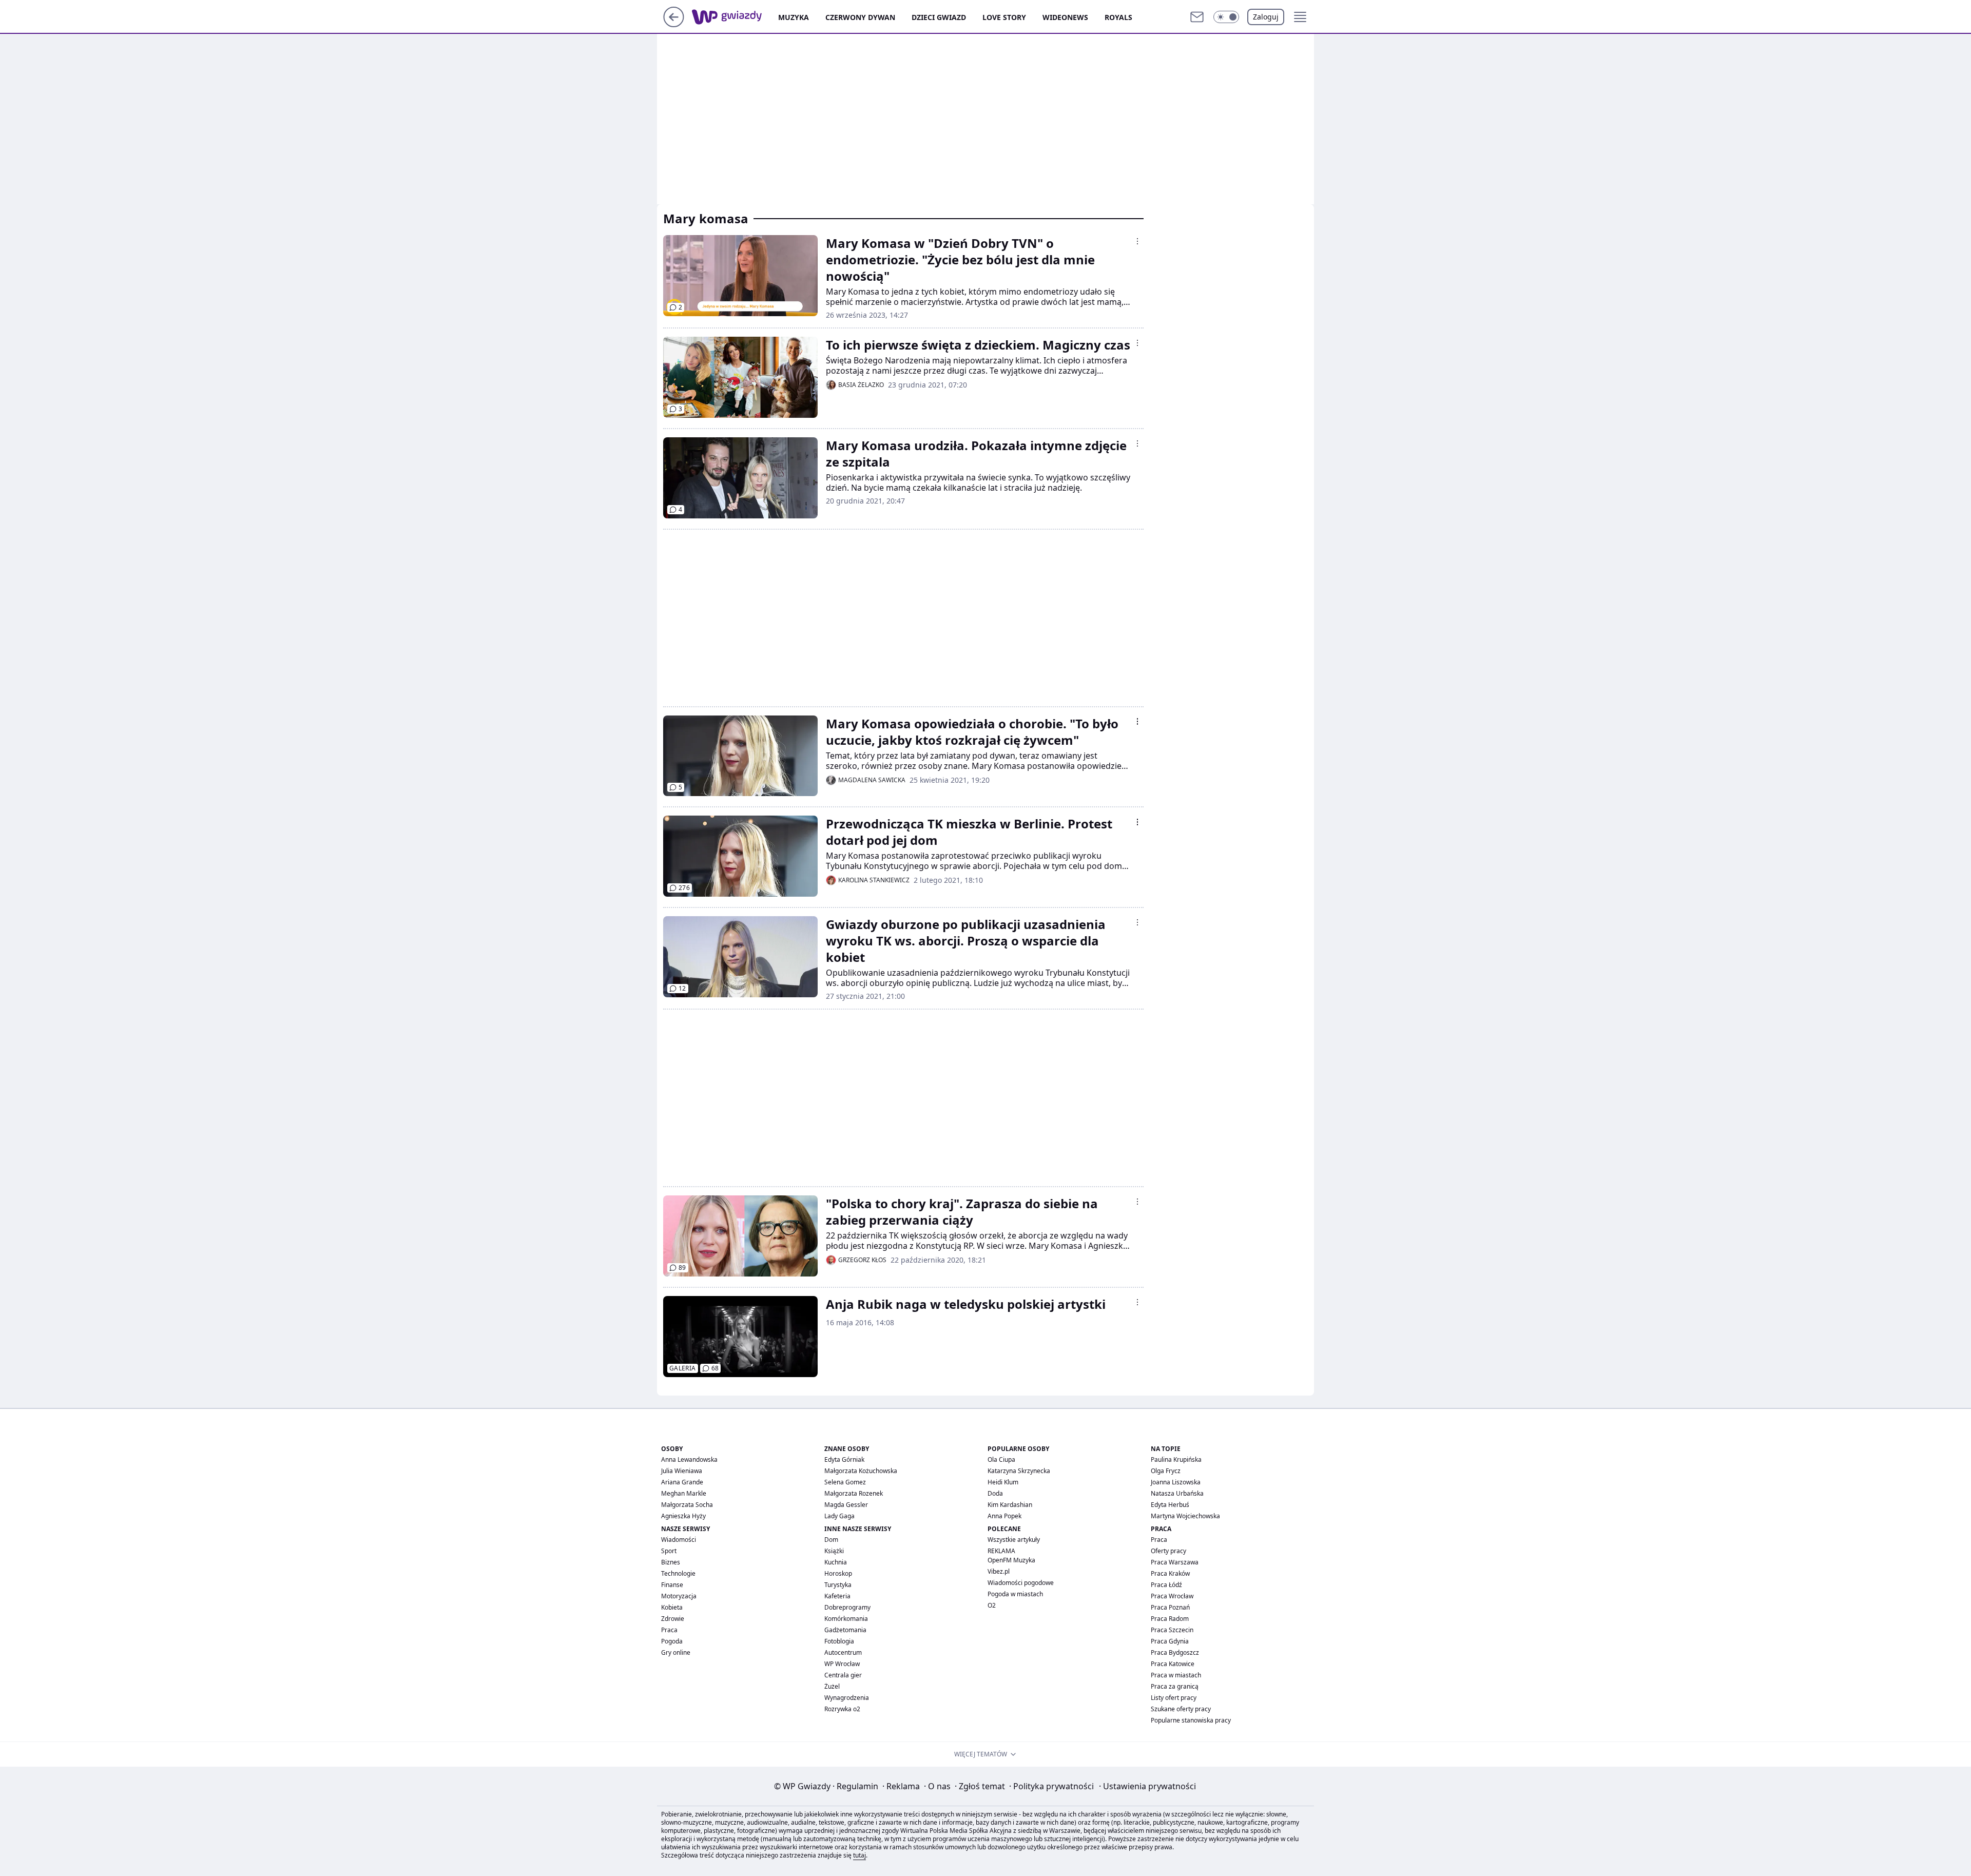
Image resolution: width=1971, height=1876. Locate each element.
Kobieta (672, 1607)
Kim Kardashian (1010, 1505)
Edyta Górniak (844, 1459)
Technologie (678, 1573)
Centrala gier (843, 1675)
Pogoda (672, 1641)
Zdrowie (673, 1619)
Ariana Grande (682, 1482)
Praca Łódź (1166, 1585)
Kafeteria (837, 1596)
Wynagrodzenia (847, 1698)
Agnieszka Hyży (683, 1516)
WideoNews (1065, 17)
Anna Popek (1004, 1516)
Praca (669, 1630)
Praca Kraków (1170, 1573)
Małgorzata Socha (687, 1505)
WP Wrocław (842, 1664)
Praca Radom (1170, 1619)
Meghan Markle (684, 1493)
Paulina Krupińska (1176, 1459)
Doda (995, 1493)
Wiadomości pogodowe (1021, 1583)
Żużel (832, 1686)
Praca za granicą (1175, 1686)
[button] (1226, 17)
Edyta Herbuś (1170, 1505)
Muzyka (794, 17)
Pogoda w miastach (1015, 1594)
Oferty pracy (1168, 1551)
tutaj (859, 1855)
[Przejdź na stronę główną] (674, 24)
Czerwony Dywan (860, 17)
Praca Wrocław (1172, 1596)
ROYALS (1118, 17)
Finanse (672, 1585)
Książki (834, 1551)
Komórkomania (846, 1619)
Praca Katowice (1173, 1664)
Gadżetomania (845, 1630)
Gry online (676, 1652)
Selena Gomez (845, 1482)
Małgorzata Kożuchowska (861, 1471)
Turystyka (838, 1585)
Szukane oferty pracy (1181, 1709)
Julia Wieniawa (682, 1471)
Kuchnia (836, 1562)
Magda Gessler (846, 1505)
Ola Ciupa (1001, 1459)
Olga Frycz (1166, 1471)
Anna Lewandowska (689, 1459)
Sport (669, 1551)
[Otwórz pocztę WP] (1197, 17)
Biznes (671, 1562)
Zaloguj (1266, 17)
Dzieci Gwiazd (939, 17)
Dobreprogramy (847, 1607)
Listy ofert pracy (1174, 1698)
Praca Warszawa (1175, 1562)
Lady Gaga (839, 1516)
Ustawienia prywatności (1147, 1786)
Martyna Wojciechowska (1185, 1516)
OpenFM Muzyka (1011, 1560)
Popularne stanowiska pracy (1191, 1720)
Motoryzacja (679, 1596)
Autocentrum (843, 1652)
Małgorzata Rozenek (854, 1493)
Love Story (1004, 17)
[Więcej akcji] (1137, 241)
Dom (831, 1540)
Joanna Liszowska (1176, 1482)
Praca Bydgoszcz (1175, 1652)
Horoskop (838, 1573)
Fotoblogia (839, 1641)
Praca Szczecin (1172, 1630)
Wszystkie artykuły (1014, 1540)
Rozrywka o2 (842, 1709)
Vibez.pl (999, 1571)
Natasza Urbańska (1177, 1493)
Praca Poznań (1170, 1607)
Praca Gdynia (1170, 1641)
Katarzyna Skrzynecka (1019, 1471)
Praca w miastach (1176, 1675)
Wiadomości (679, 1540)
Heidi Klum (1003, 1482)
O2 (992, 1605)
